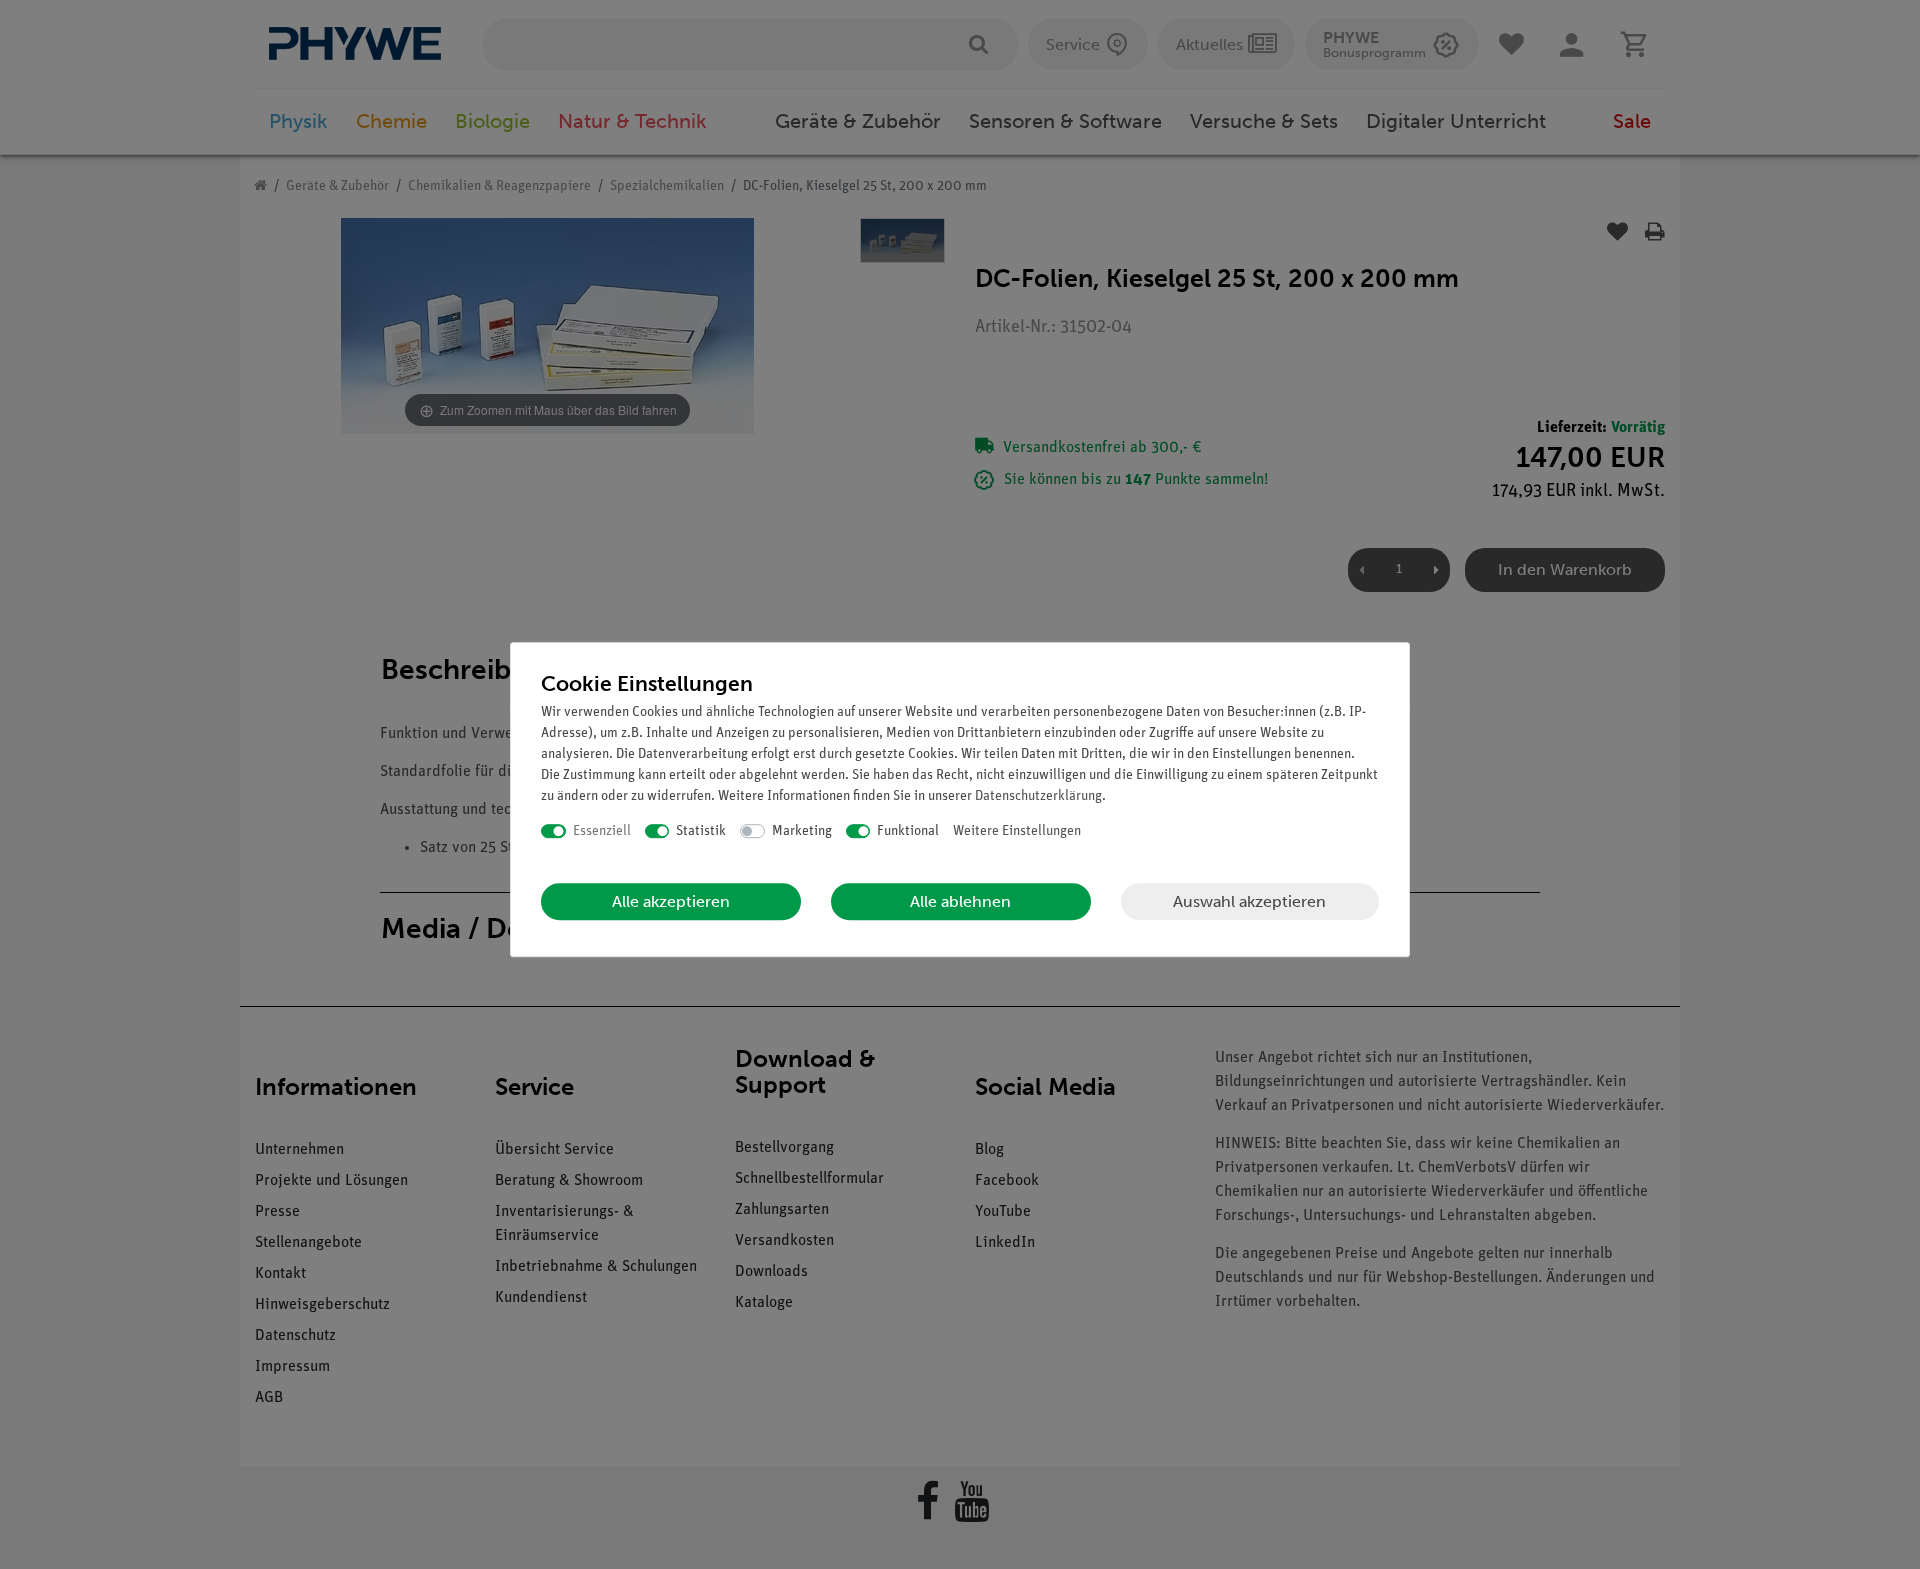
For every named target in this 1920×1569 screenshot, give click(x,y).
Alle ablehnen (960, 901)
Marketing (802, 831)
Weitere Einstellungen (1017, 831)
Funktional (908, 831)
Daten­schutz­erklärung (1038, 796)
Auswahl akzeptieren (1249, 901)
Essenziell (602, 831)
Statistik (701, 831)
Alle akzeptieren (671, 901)
